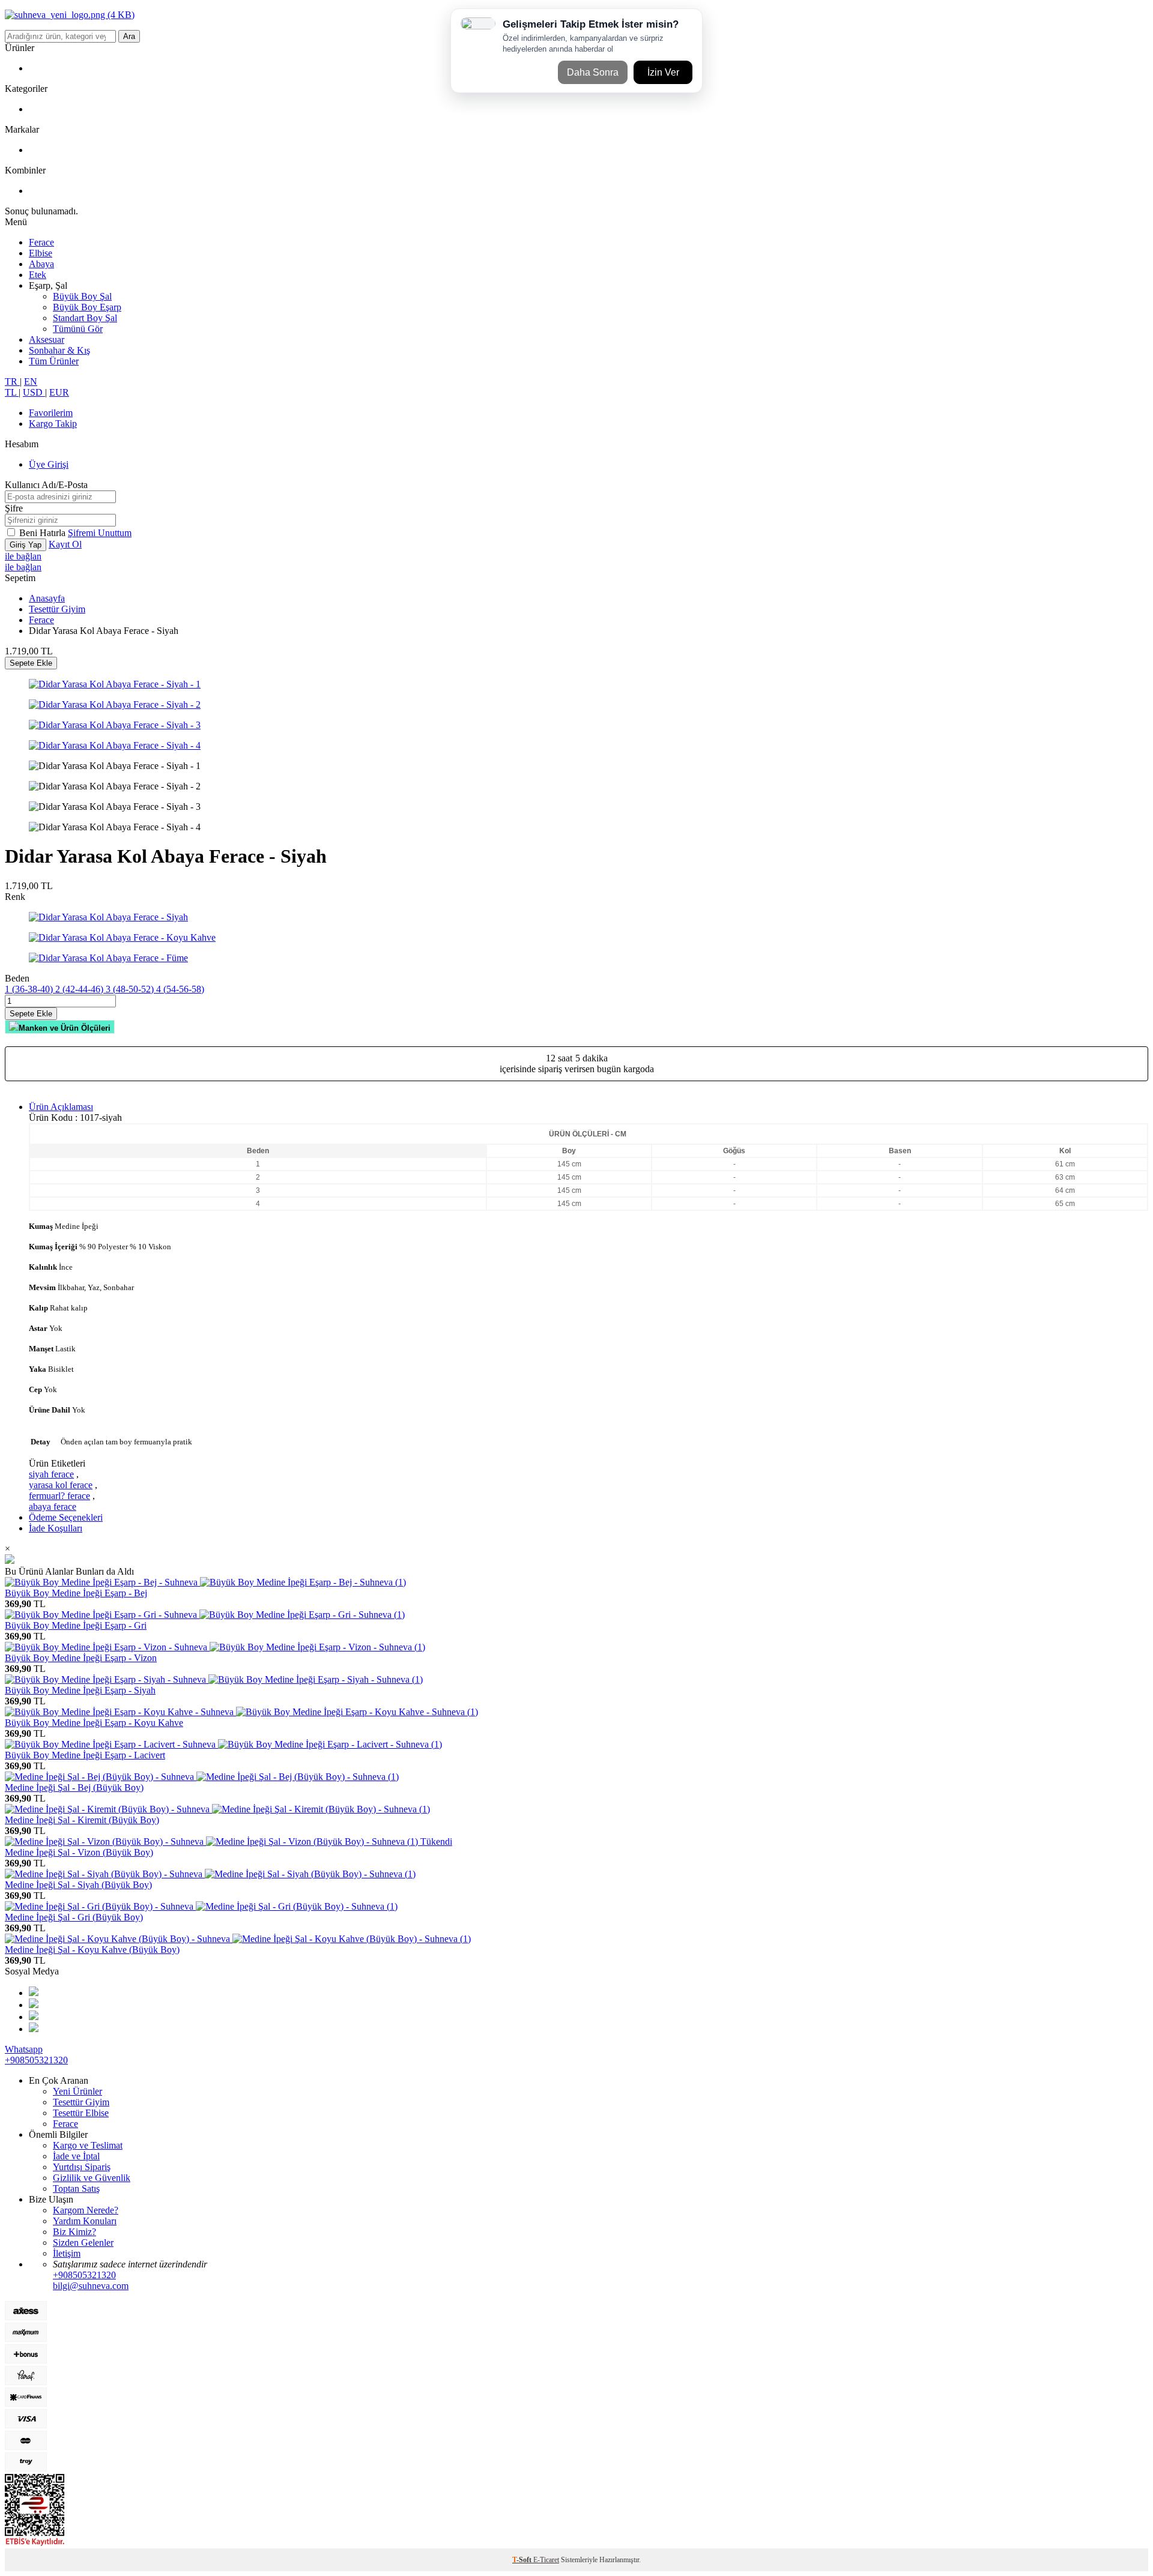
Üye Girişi (49, 464)
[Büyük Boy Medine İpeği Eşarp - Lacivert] (223, 1744)
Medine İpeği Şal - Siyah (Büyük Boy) (78, 1885)
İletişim (67, 2253)
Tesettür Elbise (81, 2113)
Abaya (41, 264)
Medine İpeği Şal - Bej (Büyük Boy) (74, 1787)
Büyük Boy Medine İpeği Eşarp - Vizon (81, 1658)
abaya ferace (53, 1507)
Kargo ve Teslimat (88, 2145)
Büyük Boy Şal (82, 296)
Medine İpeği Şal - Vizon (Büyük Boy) (79, 1852)
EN (31, 382)
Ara (129, 36)
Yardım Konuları (85, 2221)
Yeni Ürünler (77, 2091)
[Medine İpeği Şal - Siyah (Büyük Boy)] (210, 1874)
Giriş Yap (26, 545)
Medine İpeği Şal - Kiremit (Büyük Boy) (82, 1820)
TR (12, 382)
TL (12, 392)
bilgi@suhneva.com (91, 2286)
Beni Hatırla (44, 533)
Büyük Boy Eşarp (87, 307)
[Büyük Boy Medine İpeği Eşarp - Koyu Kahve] (241, 1712)
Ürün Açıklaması (61, 1107)
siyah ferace (51, 1474)
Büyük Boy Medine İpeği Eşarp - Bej (76, 1593)
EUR (59, 392)
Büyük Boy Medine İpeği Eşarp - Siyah (80, 1690)
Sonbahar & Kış (59, 350)
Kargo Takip (53, 424)
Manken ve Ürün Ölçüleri (65, 1028)
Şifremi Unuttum (100, 533)
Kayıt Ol (65, 544)
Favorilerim (51, 413)
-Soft (523, 2560)
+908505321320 (36, 2060)
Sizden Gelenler (83, 2243)
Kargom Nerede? (86, 2210)
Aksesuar (47, 339)
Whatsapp (24, 2049)
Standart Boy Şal (85, 318)
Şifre (14, 508)
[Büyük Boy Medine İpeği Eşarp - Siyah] (214, 1679)
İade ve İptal (76, 2156)
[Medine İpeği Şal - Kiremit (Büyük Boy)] (217, 1809)
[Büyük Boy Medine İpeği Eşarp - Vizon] (215, 1647)
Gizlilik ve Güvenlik (92, 2178)
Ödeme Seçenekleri (66, 1517)
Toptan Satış (76, 2188)
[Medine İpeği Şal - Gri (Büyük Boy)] (201, 1906)
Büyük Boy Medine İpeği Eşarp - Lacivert (85, 1755)
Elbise (41, 253)
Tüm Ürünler (54, 361)
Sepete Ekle (31, 663)
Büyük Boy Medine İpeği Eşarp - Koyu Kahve (94, 1723)
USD (34, 392)
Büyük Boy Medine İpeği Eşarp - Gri (76, 1625)
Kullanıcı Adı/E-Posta (46, 485)
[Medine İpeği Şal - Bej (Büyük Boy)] (202, 1777)
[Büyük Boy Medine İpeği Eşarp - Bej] (205, 1582)
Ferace (41, 242)
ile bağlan (23, 556)
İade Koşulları (56, 1528)
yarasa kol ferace (61, 1485)
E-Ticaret (546, 2560)
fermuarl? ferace (59, 1496)
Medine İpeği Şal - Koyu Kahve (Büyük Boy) (92, 1950)
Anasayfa (47, 598)
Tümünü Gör (78, 329)
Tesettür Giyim (57, 609)
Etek (38, 275)
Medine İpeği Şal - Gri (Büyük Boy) (74, 1917)
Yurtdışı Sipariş (82, 2167)
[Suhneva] (70, 15)
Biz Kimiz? (74, 2232)
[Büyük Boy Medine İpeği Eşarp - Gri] (205, 1615)
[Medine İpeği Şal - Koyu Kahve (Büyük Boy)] (238, 1939)
